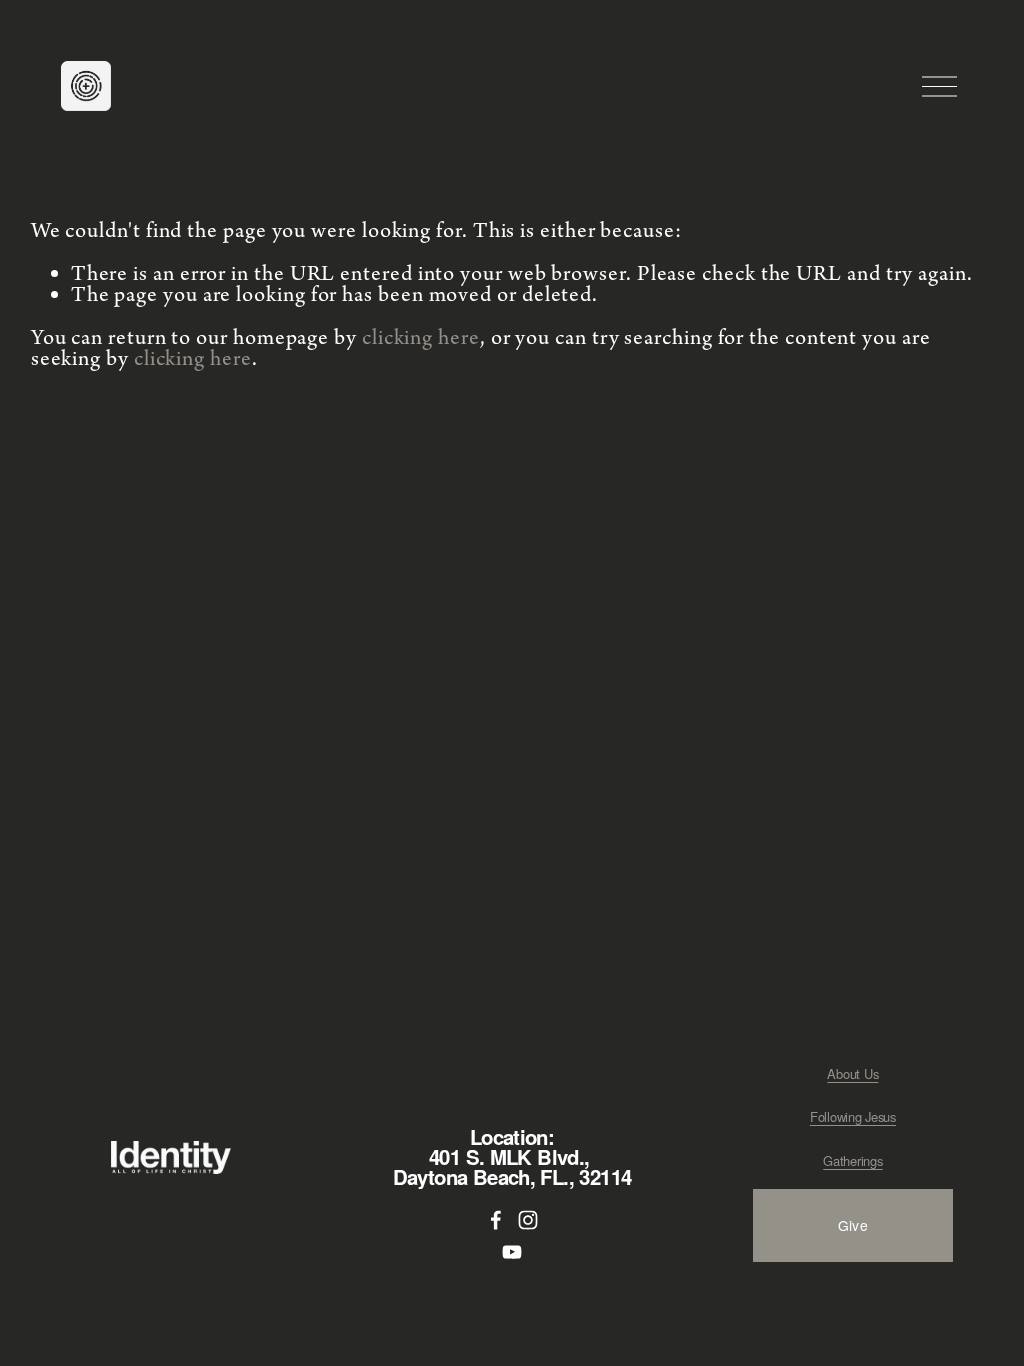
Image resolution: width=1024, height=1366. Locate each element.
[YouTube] (512, 1252)
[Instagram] (528, 1220)
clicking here (421, 338)
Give (853, 1225)
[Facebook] (496, 1220)
